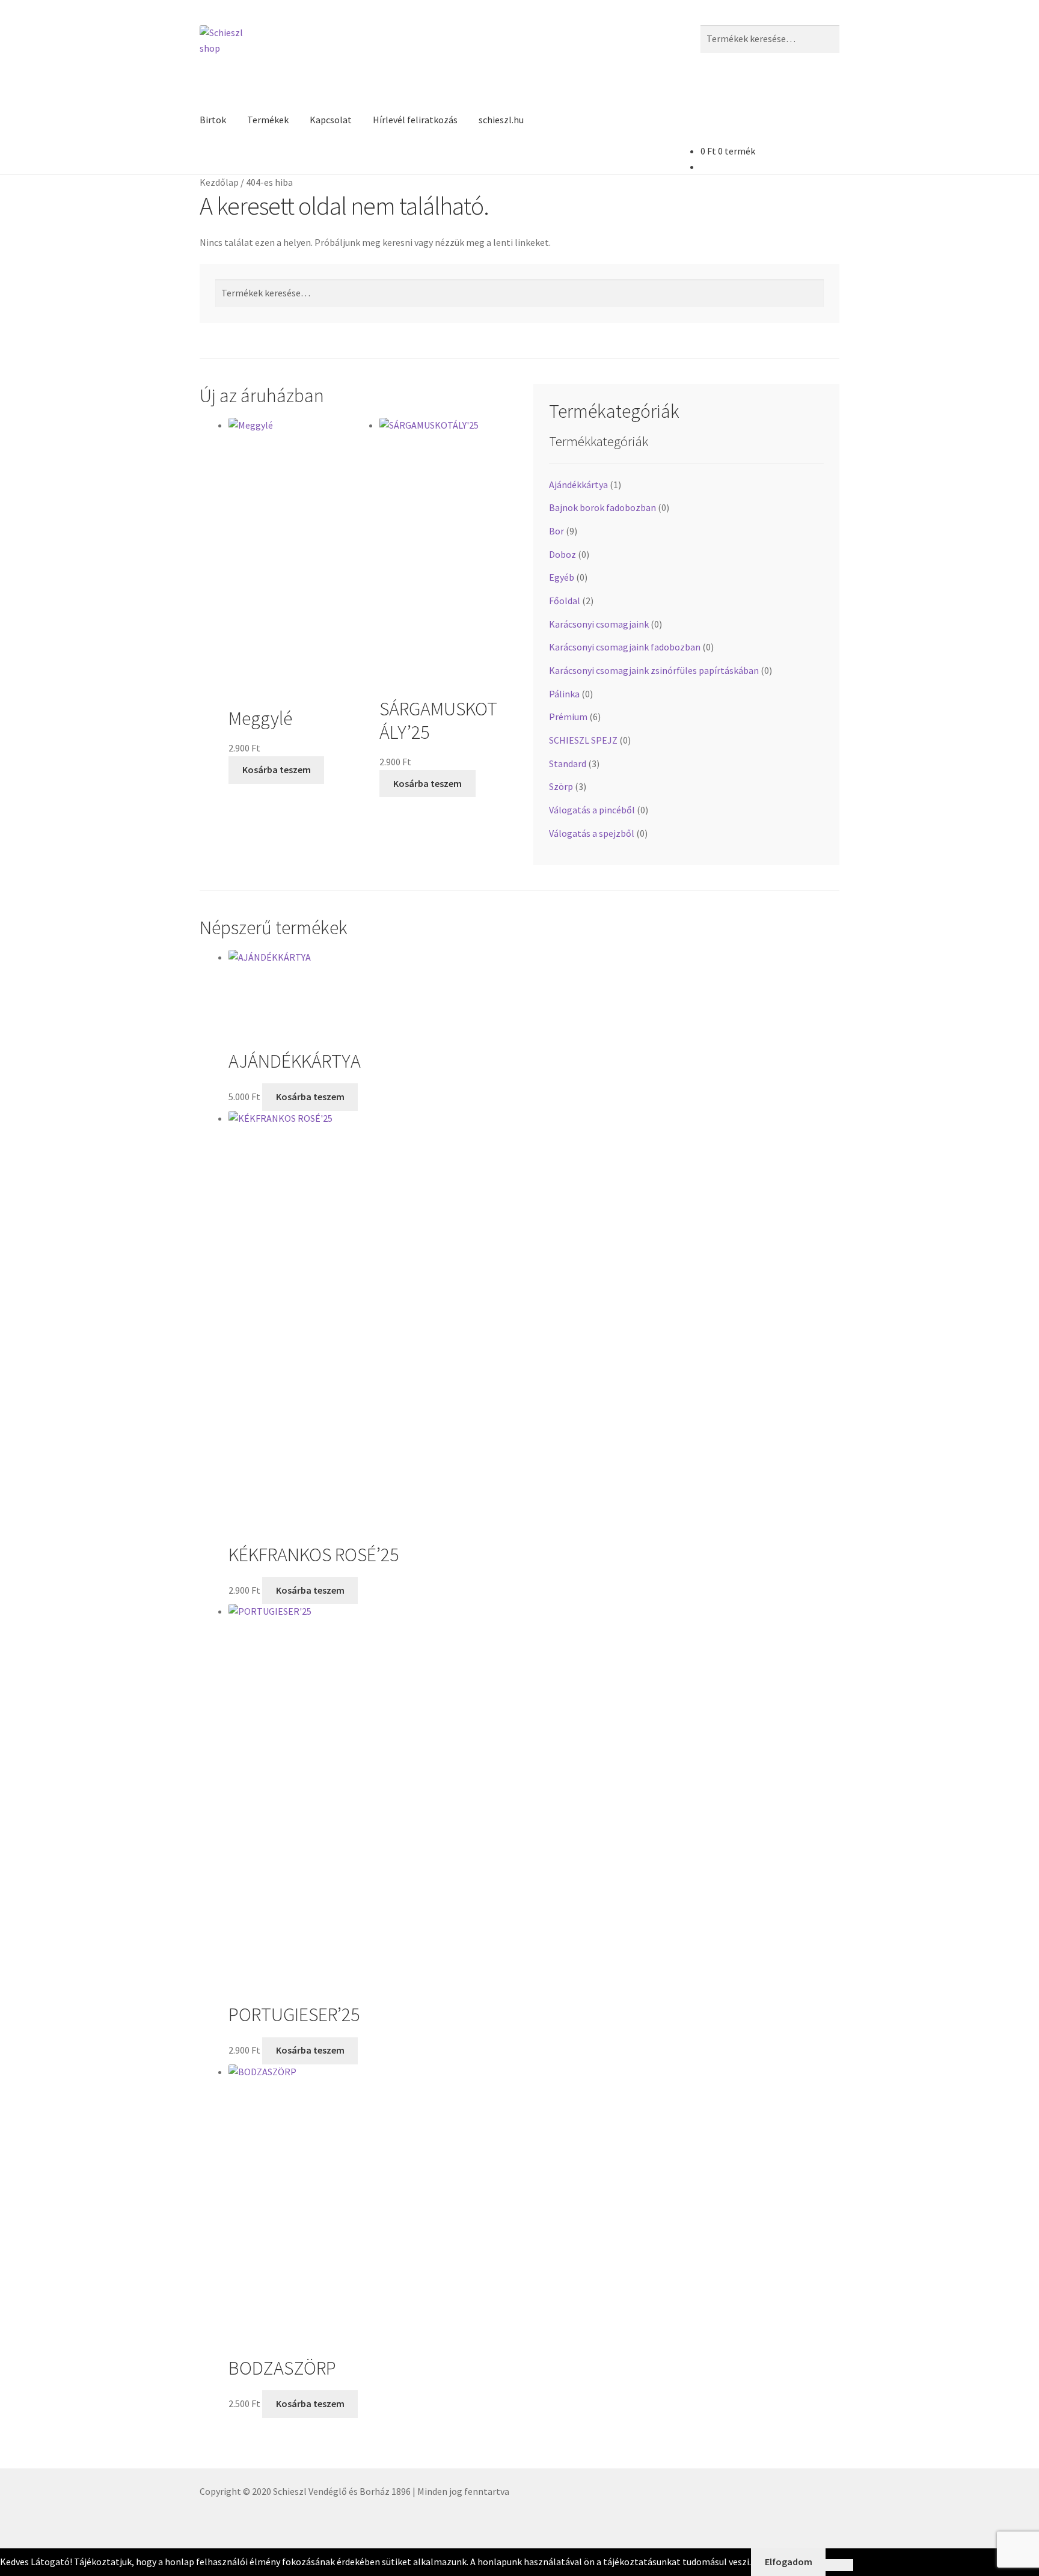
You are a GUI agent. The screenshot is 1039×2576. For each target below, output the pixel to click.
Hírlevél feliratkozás (415, 120)
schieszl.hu (501, 120)
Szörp (561, 786)
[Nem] (839, 2565)
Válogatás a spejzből (592, 833)
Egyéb (562, 577)
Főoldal (565, 601)
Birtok (213, 120)
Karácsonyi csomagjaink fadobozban (625, 647)
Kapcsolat (331, 120)
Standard (568, 763)
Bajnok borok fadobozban (602, 507)
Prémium (568, 717)
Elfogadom (789, 2562)
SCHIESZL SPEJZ (583, 740)
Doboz (562, 554)
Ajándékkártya (578, 485)
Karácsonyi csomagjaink (599, 624)
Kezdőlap (219, 182)
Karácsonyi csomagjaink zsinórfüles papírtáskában (654, 670)
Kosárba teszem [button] (277, 769)
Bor (556, 531)
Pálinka (564, 694)
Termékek (268, 120)
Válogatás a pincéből (592, 810)
